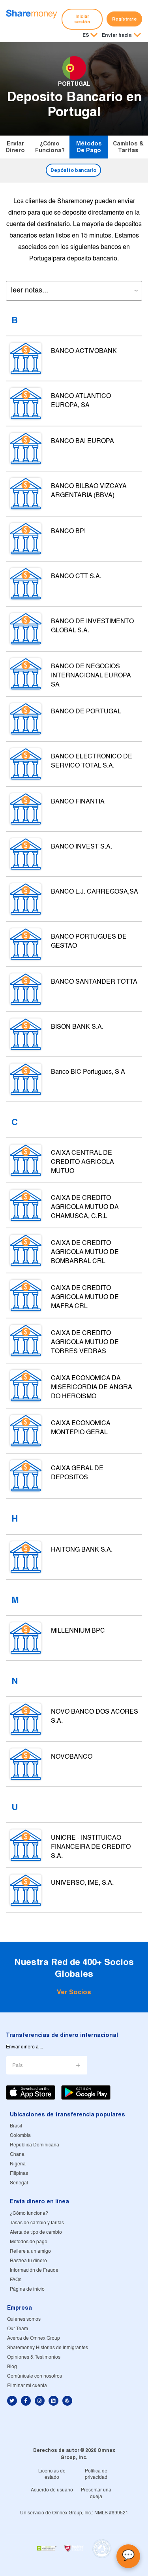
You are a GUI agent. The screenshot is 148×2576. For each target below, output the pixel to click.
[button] (121, 36)
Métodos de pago (89, 147)
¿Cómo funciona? (50, 147)
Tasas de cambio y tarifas (37, 2223)
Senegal (19, 2183)
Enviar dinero (15, 147)
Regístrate (125, 19)
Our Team (18, 2329)
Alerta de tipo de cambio (36, 2232)
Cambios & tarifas (128, 147)
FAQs (16, 2280)
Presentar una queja (96, 2493)
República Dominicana (35, 2145)
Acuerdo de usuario (52, 2490)
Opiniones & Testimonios (34, 2357)
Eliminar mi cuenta (27, 2386)
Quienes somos (24, 2319)
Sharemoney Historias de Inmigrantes (48, 2348)
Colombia (20, 2136)
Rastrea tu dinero (28, 2261)
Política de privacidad (96, 2474)
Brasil (16, 2126)
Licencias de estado (52, 2474)
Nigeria (18, 2164)
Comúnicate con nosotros (35, 2376)
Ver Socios (74, 1992)
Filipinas (19, 2173)
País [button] (18, 2066)
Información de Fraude (34, 2270)
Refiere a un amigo (30, 2251)
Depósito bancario (73, 170)
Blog (12, 2367)
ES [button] (86, 35)
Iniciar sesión (82, 19)
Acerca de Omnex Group (34, 2338)
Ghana (17, 2155)
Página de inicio (27, 2289)
